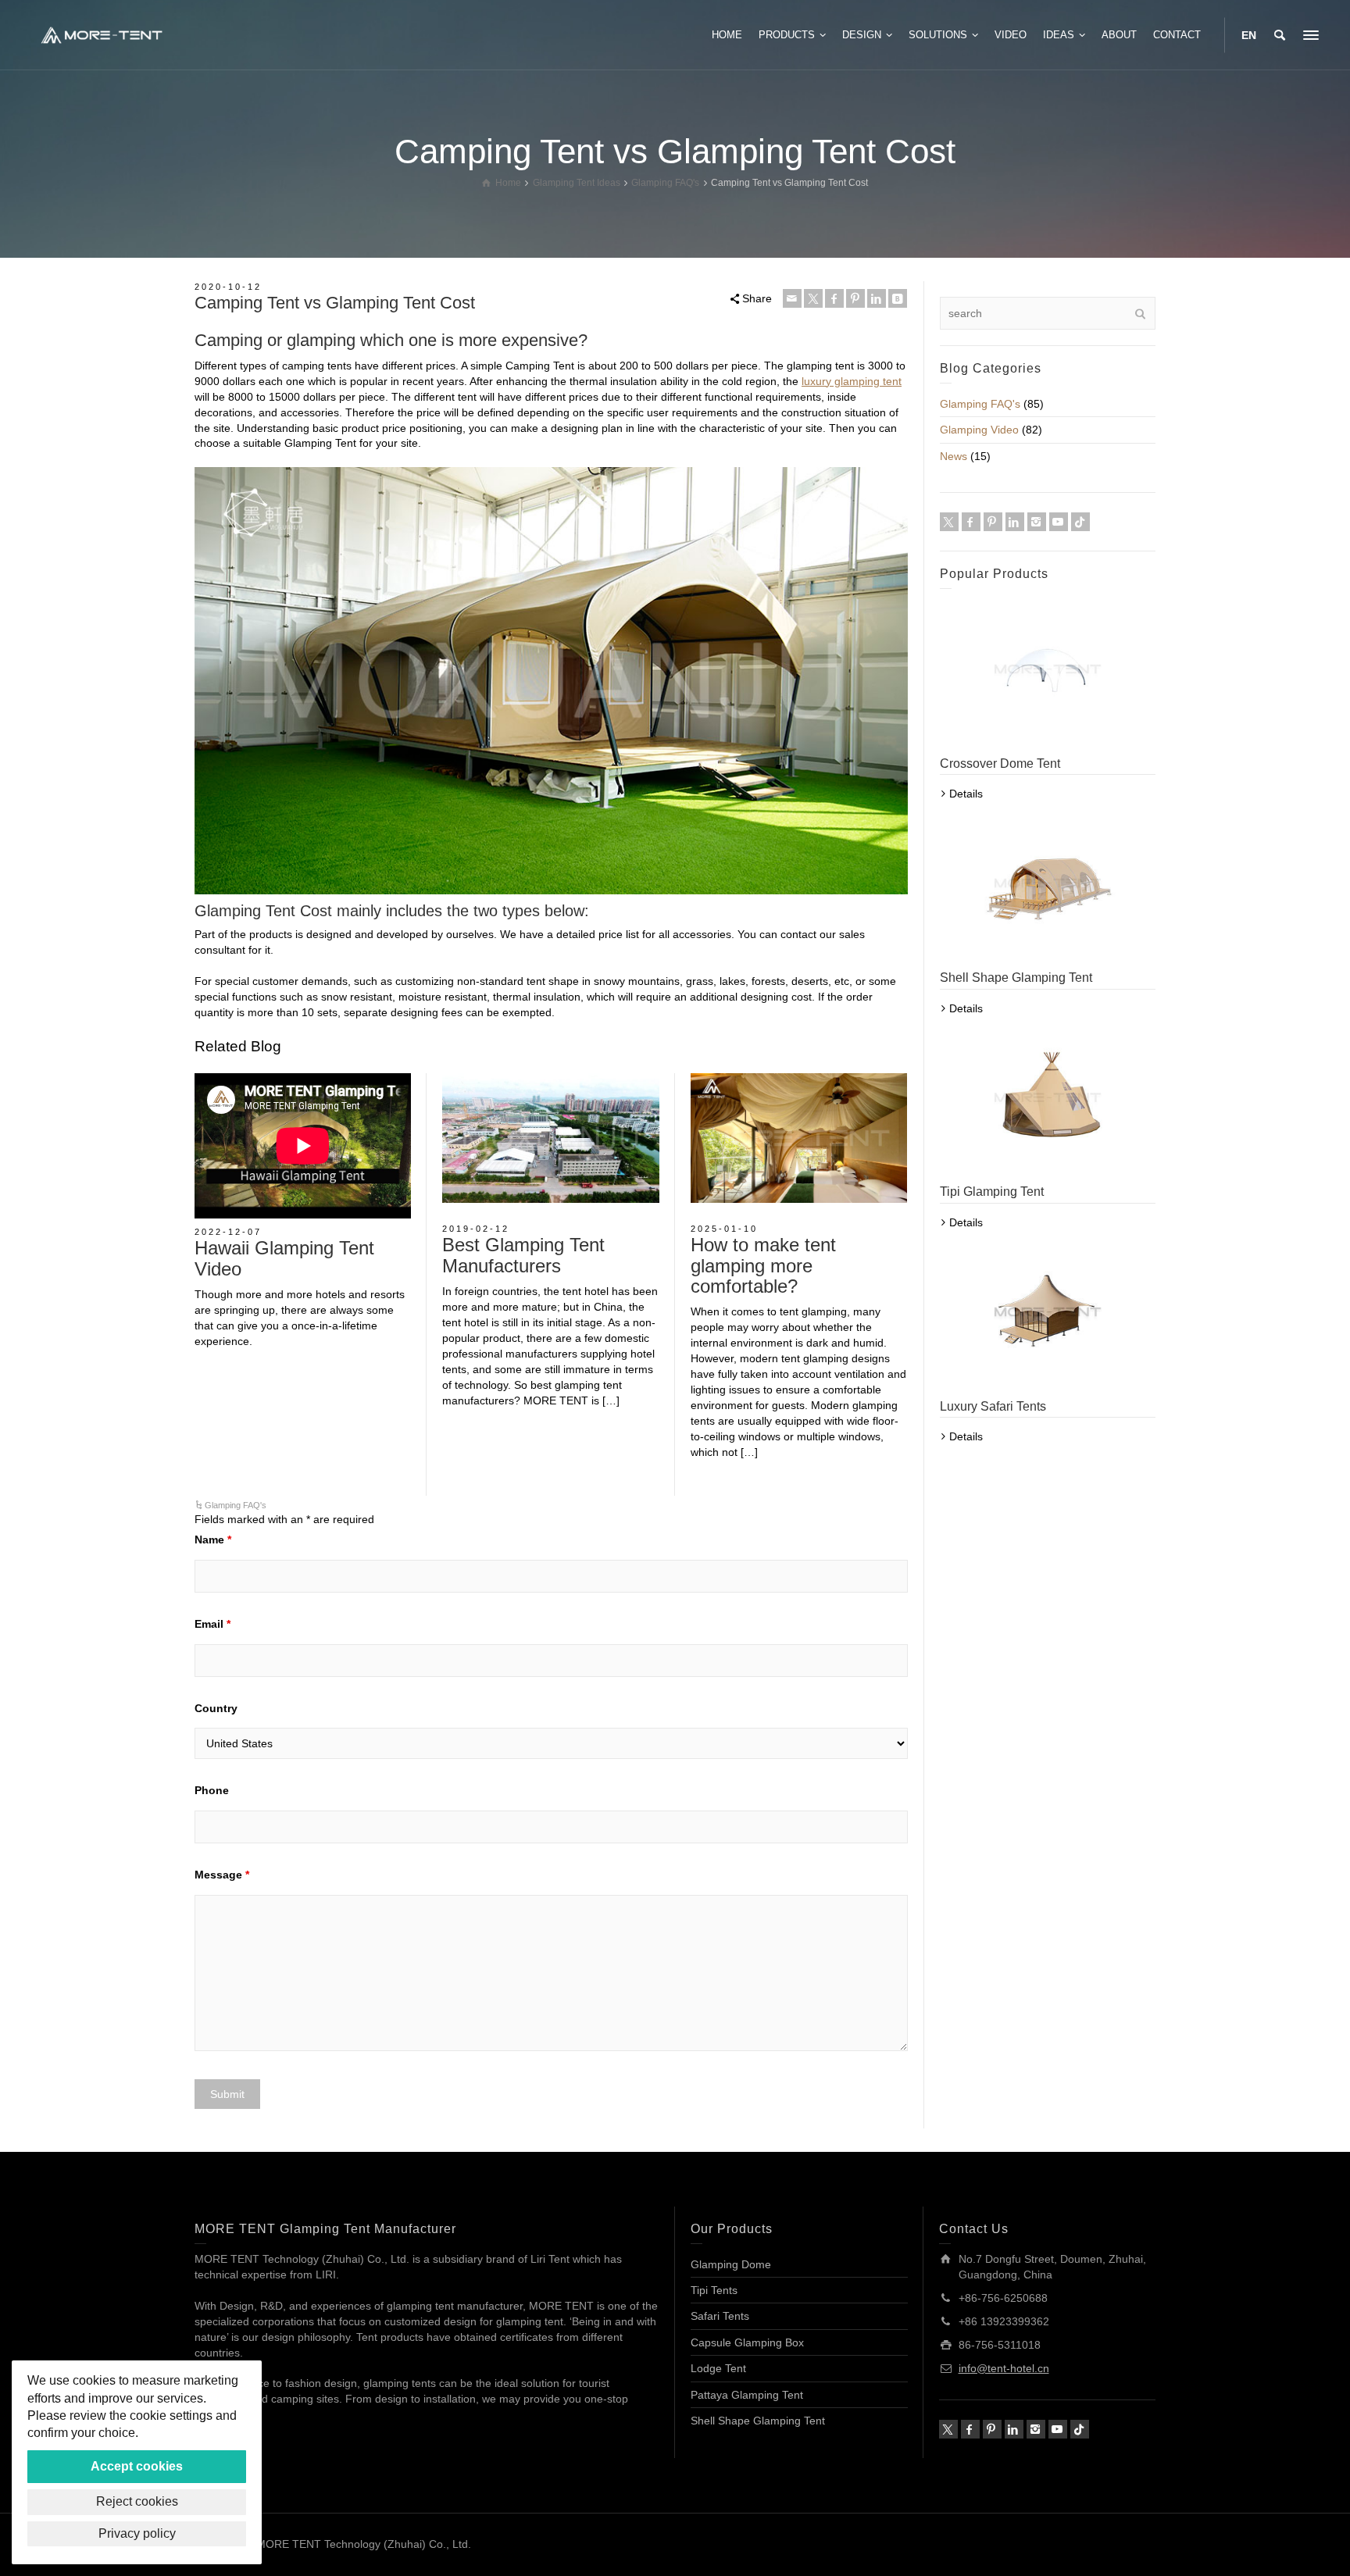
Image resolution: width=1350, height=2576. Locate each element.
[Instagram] (1037, 522)
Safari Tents (720, 2316)
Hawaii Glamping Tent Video (284, 1258)
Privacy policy (137, 2533)
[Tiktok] (1080, 522)
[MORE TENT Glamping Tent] (102, 34)
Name (213, 1540)
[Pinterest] (855, 298)
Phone (212, 1790)
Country (216, 1708)
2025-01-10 (724, 1229)
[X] (813, 298)
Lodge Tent (718, 2368)
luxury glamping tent (852, 381)
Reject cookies (137, 2501)
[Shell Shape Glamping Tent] (1048, 883)
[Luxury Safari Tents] (1048, 1312)
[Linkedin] (877, 298)
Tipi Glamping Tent (992, 1192)
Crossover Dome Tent (1000, 764)
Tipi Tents (714, 2290)
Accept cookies (137, 2466)
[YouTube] (1059, 522)
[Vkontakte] (898, 298)
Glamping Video (979, 430)
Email (212, 1624)
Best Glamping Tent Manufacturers (523, 1255)
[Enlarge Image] (550, 1138)
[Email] (792, 298)
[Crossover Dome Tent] (1048, 669)
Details (966, 794)
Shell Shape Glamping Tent (1016, 978)
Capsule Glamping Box (747, 2342)
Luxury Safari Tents (993, 1406)
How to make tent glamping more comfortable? (763, 1265)
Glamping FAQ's (236, 1505)
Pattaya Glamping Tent (747, 2395)
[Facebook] (834, 298)
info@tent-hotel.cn (1004, 2368)
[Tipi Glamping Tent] (1048, 1098)
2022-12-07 (228, 1232)
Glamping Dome (731, 2264)
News (954, 456)
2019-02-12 (476, 1229)
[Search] (1280, 35)
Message (222, 1875)
